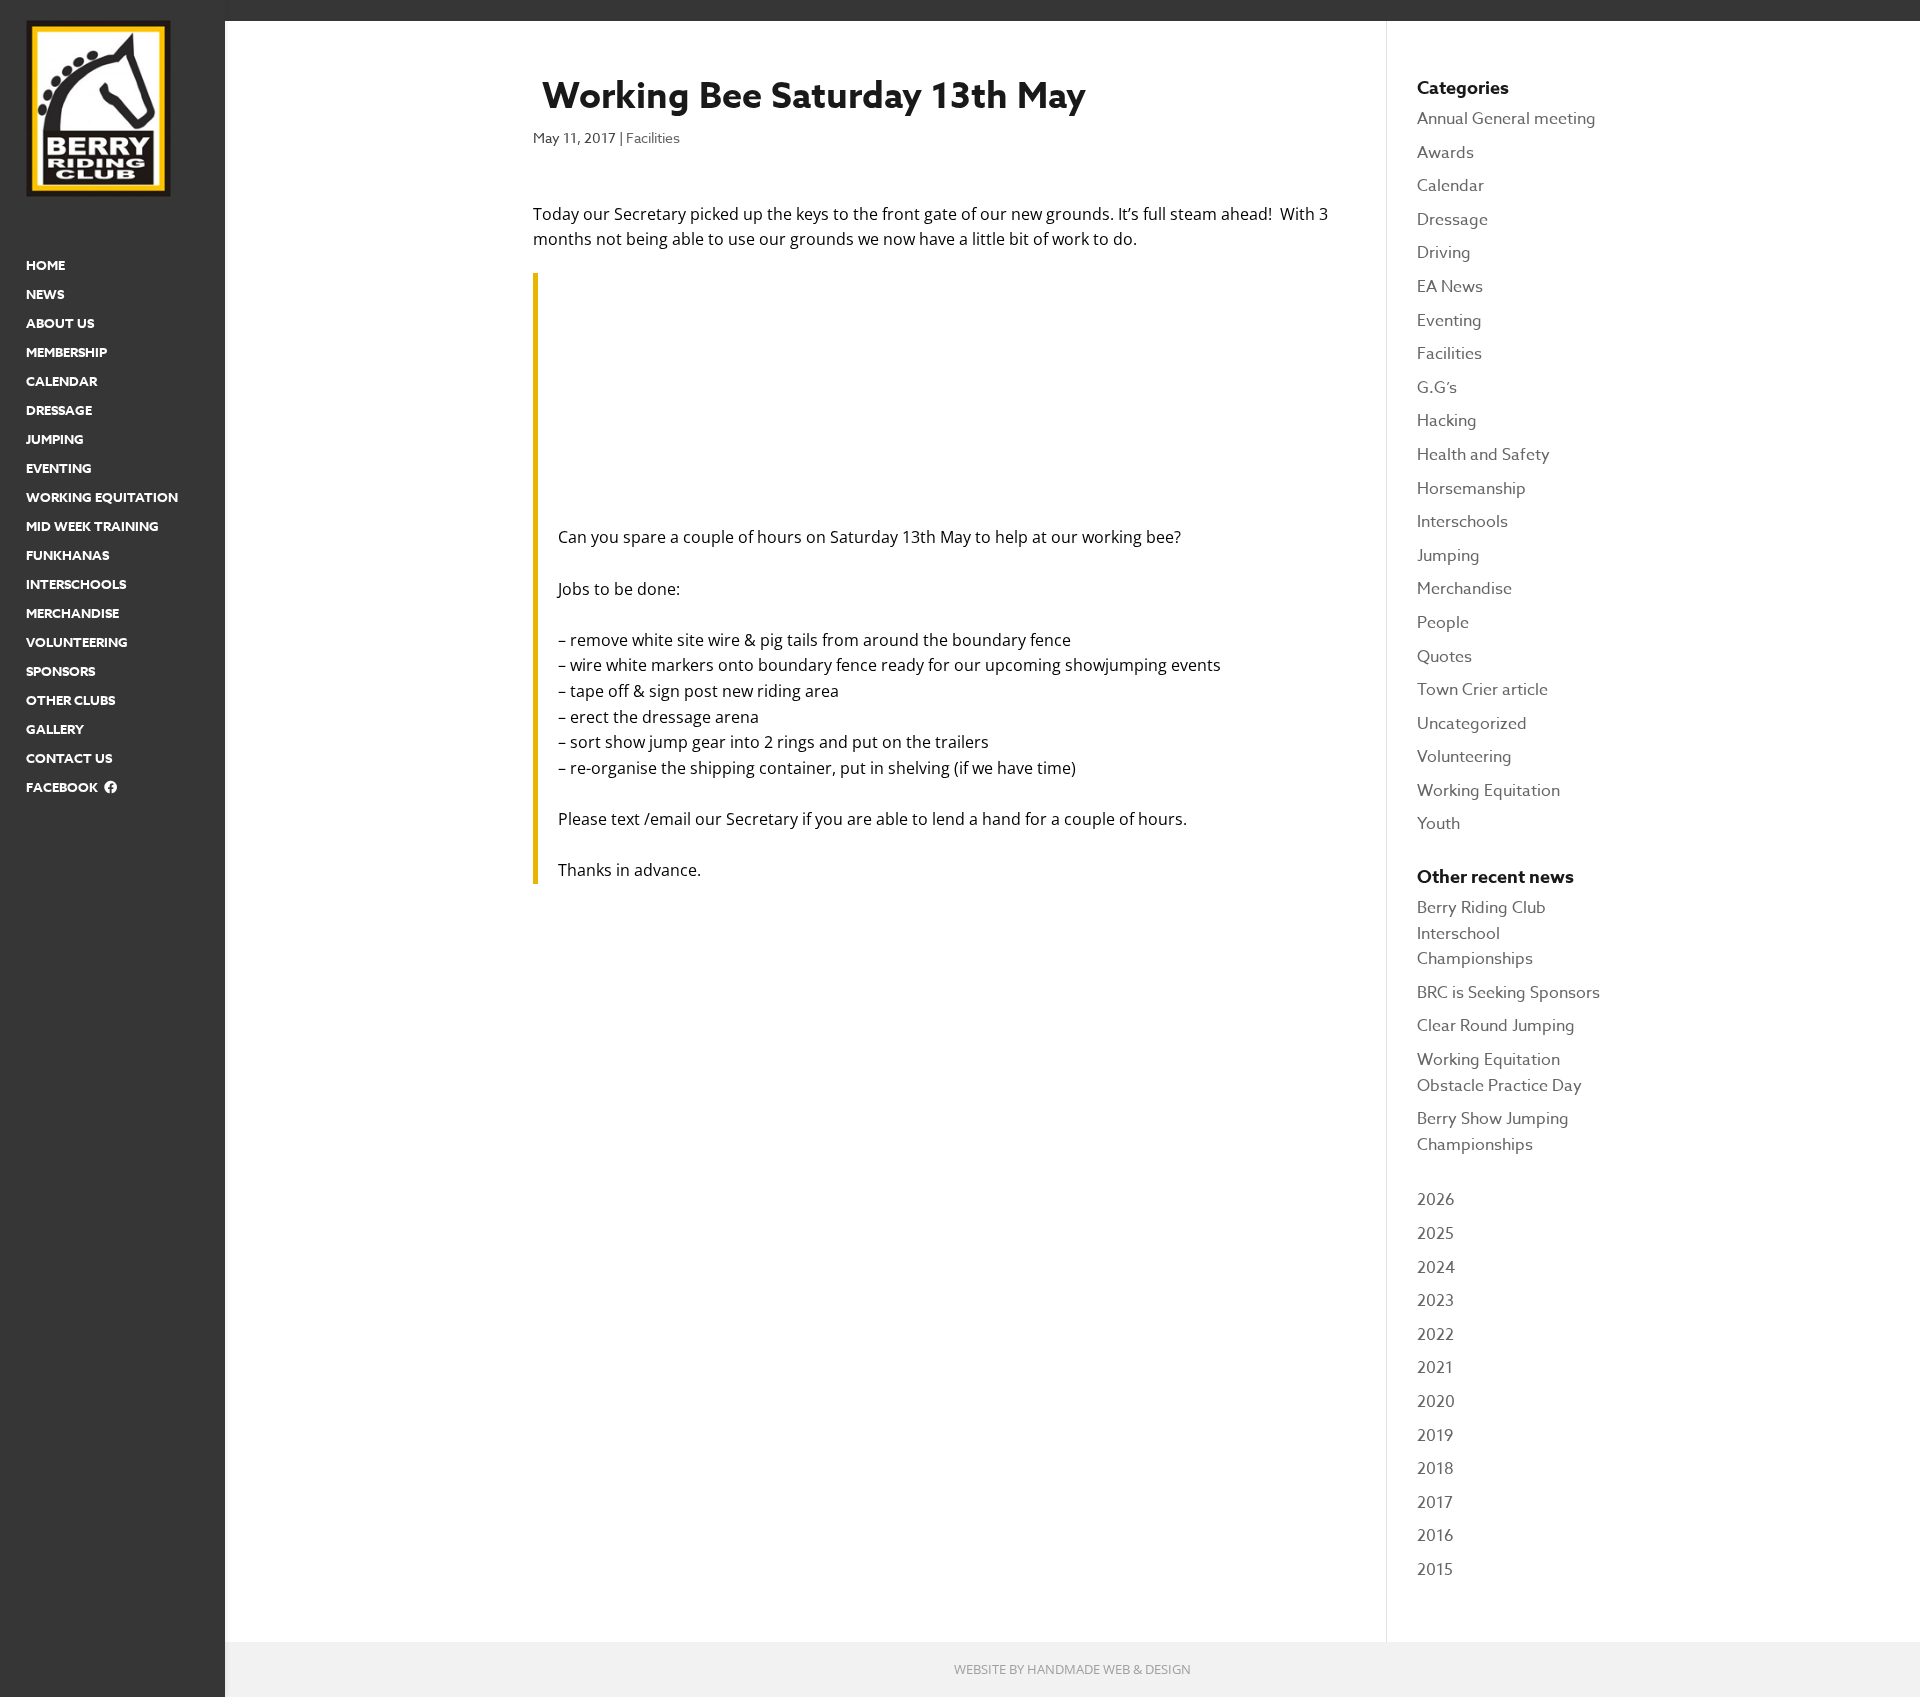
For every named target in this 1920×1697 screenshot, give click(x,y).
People (1443, 623)
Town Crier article (1482, 690)
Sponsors (60, 672)
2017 (1435, 1503)
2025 (1435, 1234)
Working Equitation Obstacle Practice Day (1499, 1073)
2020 (1436, 1402)
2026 (1436, 1200)
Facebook (65, 788)
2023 (1435, 1301)
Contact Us (69, 759)
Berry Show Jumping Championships (1493, 1132)
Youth (1438, 824)
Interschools (76, 585)
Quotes (1444, 657)
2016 (1435, 1536)
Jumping (55, 440)
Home (45, 266)
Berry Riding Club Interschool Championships (1481, 933)
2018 (1435, 1469)
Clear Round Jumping (1496, 1026)
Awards (1445, 153)
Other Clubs (70, 701)
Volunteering (77, 643)
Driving (1444, 253)
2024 (1436, 1268)
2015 (1435, 1570)
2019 (1435, 1436)
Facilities (653, 137)
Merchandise (72, 614)
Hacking (1447, 421)
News (45, 295)
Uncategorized (1472, 724)
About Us (60, 324)
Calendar (61, 382)
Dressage (59, 411)
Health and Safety (1483, 455)
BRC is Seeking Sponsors (1508, 993)
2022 (1435, 1335)
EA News (1450, 287)
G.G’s (1437, 388)
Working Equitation (102, 498)
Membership (66, 353)
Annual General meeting (1506, 119)
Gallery (55, 730)
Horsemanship (1471, 489)
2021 (1435, 1368)
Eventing (59, 469)
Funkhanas (67, 556)
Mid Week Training (92, 527)
